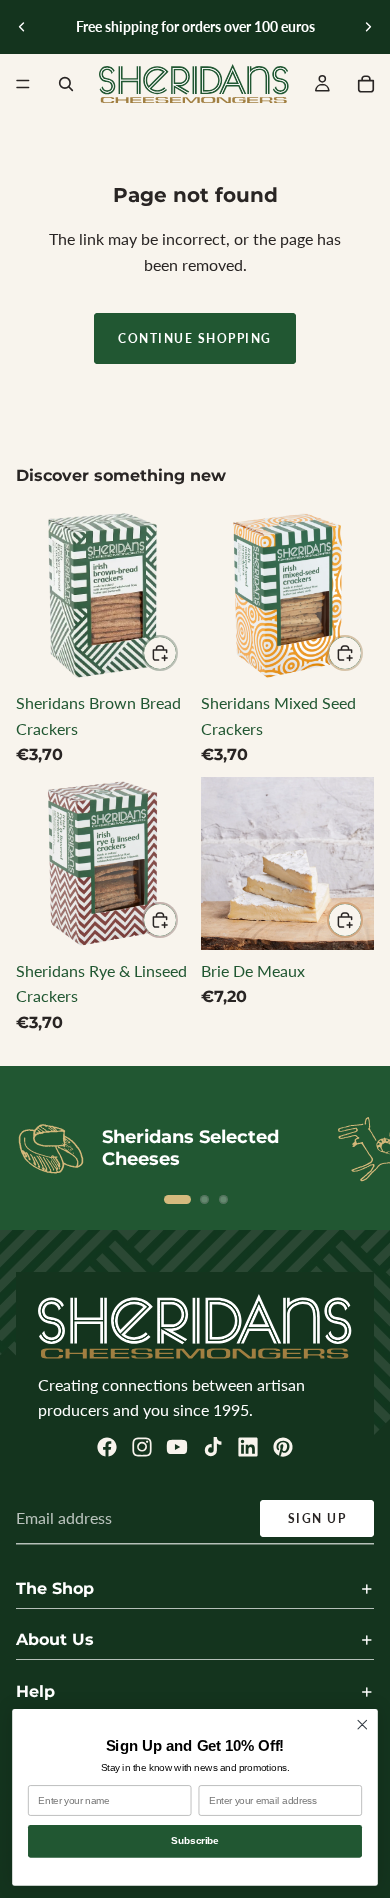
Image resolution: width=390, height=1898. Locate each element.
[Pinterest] (283, 1447)
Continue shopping (195, 338)
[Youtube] (177, 1447)
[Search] (66, 84)
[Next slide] (368, 27)
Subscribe (195, 1841)
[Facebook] (107, 1447)
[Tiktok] (213, 1447)
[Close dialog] (362, 1724)
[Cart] (366, 84)
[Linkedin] (248, 1447)
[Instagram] (142, 1447)
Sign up (317, 1518)
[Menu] (23, 84)
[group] (102, 595)
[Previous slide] (22, 27)
